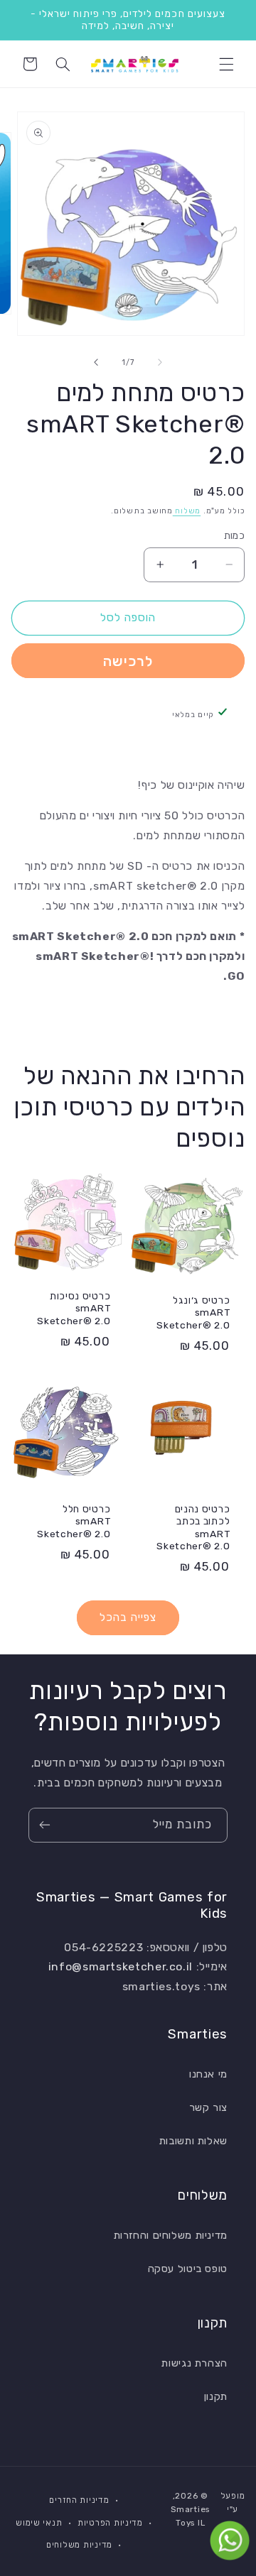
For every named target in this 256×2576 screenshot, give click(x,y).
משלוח (187, 511)
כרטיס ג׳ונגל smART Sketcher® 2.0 (193, 1312)
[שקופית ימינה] (96, 362)
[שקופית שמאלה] (160, 362)
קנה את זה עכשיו (128, 661)
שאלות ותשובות (193, 2141)
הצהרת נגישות (194, 2363)
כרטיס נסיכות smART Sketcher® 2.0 (74, 1308)
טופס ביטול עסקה (188, 2269)
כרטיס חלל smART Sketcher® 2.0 (74, 1521)
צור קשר (208, 2107)
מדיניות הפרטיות (110, 2523)
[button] (226, 64)
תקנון (216, 2396)
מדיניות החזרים (79, 2500)
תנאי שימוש (39, 2523)
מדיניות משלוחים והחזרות (171, 2235)
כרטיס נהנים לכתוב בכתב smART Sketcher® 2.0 (193, 1528)
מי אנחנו (208, 2074)
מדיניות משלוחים (79, 2545)
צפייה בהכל (128, 1617)
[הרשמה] (45, 1825)
